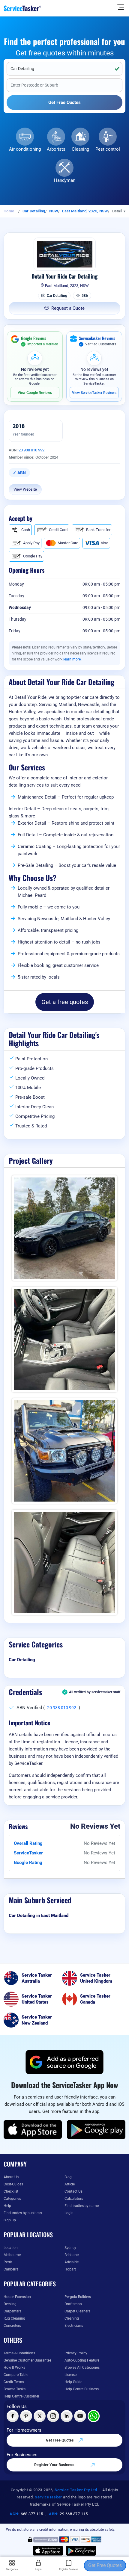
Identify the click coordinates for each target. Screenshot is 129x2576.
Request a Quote (68, 308)
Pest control (108, 149)
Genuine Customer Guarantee (27, 2360)
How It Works (14, 2368)
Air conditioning (25, 149)
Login (69, 2213)
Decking (10, 2304)
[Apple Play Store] (33, 2130)
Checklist (11, 2191)
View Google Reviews (35, 393)
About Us (11, 2177)
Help (7, 2206)
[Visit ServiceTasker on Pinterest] (26, 2416)
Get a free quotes (65, 1002)
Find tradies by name (82, 2206)
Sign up (10, 2220)
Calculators (74, 2199)
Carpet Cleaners (77, 2311)
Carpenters (12, 2311)
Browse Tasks (15, 2389)
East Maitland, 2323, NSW (85, 211)
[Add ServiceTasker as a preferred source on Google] (64, 2062)
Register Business (69, 2569)
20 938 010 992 (31, 450)
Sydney (70, 2248)
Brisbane (72, 2255)
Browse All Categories (82, 2368)
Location (11, 2248)
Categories (12, 2199)
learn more (72, 659)
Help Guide (73, 2382)
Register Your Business (55, 2465)
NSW (54, 211)
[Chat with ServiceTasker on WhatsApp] (94, 2416)
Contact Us (73, 2191)
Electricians (74, 2326)
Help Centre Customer (21, 2396)
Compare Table (16, 2375)
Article (70, 2184)
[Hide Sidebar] (121, 7)
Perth (8, 2262)
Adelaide (72, 2262)
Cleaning (80, 149)
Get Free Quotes (60, 2440)
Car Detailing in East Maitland (39, 1916)
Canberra (11, 2269)
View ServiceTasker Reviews (94, 393)
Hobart (70, 2269)
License (70, 2375)
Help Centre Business (82, 2389)
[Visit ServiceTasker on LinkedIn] (67, 2416)
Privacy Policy (76, 2353)
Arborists (56, 149)
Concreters (12, 2326)
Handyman (65, 180)
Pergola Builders (78, 2297)
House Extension (17, 2297)
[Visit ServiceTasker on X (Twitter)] (40, 2416)
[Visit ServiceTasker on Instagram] (53, 2416)
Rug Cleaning (14, 2318)
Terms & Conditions (19, 2353)
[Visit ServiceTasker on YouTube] (80, 2416)
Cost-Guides (13, 2184)
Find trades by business (23, 2213)
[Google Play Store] (96, 2130)
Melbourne (12, 2255)
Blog (68, 2177)
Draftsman (73, 2304)
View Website (25, 489)
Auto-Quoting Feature (82, 2360)
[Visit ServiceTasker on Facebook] (13, 2416)
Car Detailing (34, 211)
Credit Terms (14, 2382)
